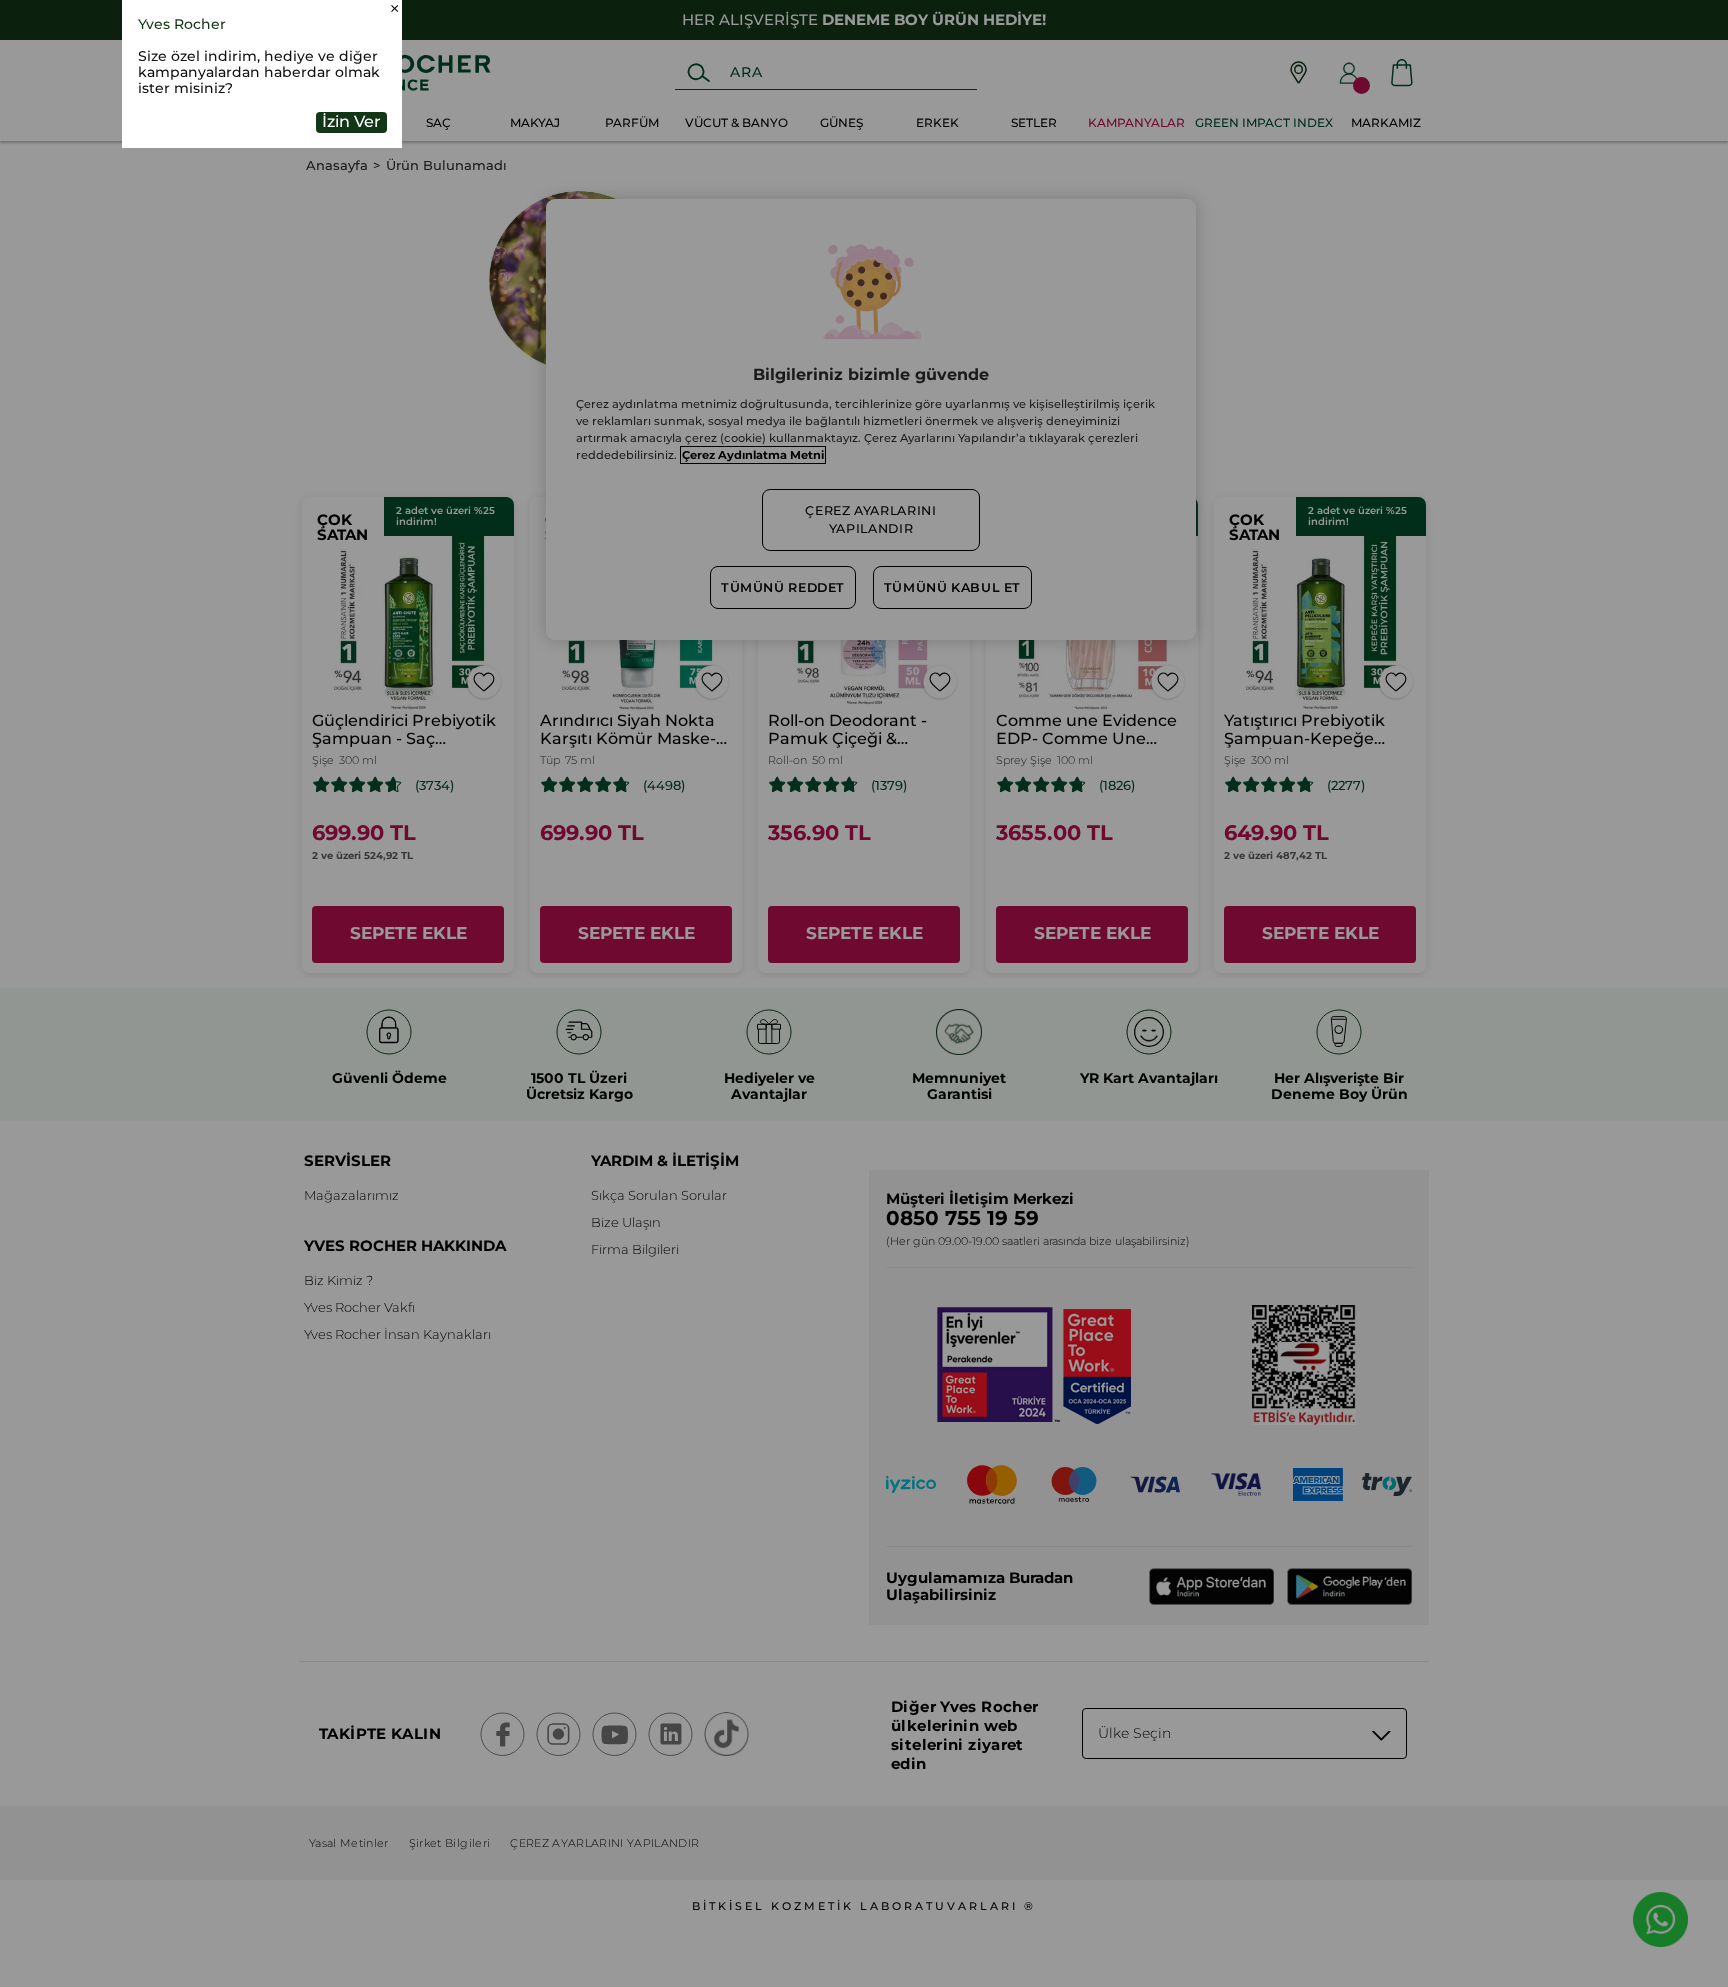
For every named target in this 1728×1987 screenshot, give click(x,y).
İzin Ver (351, 251)
